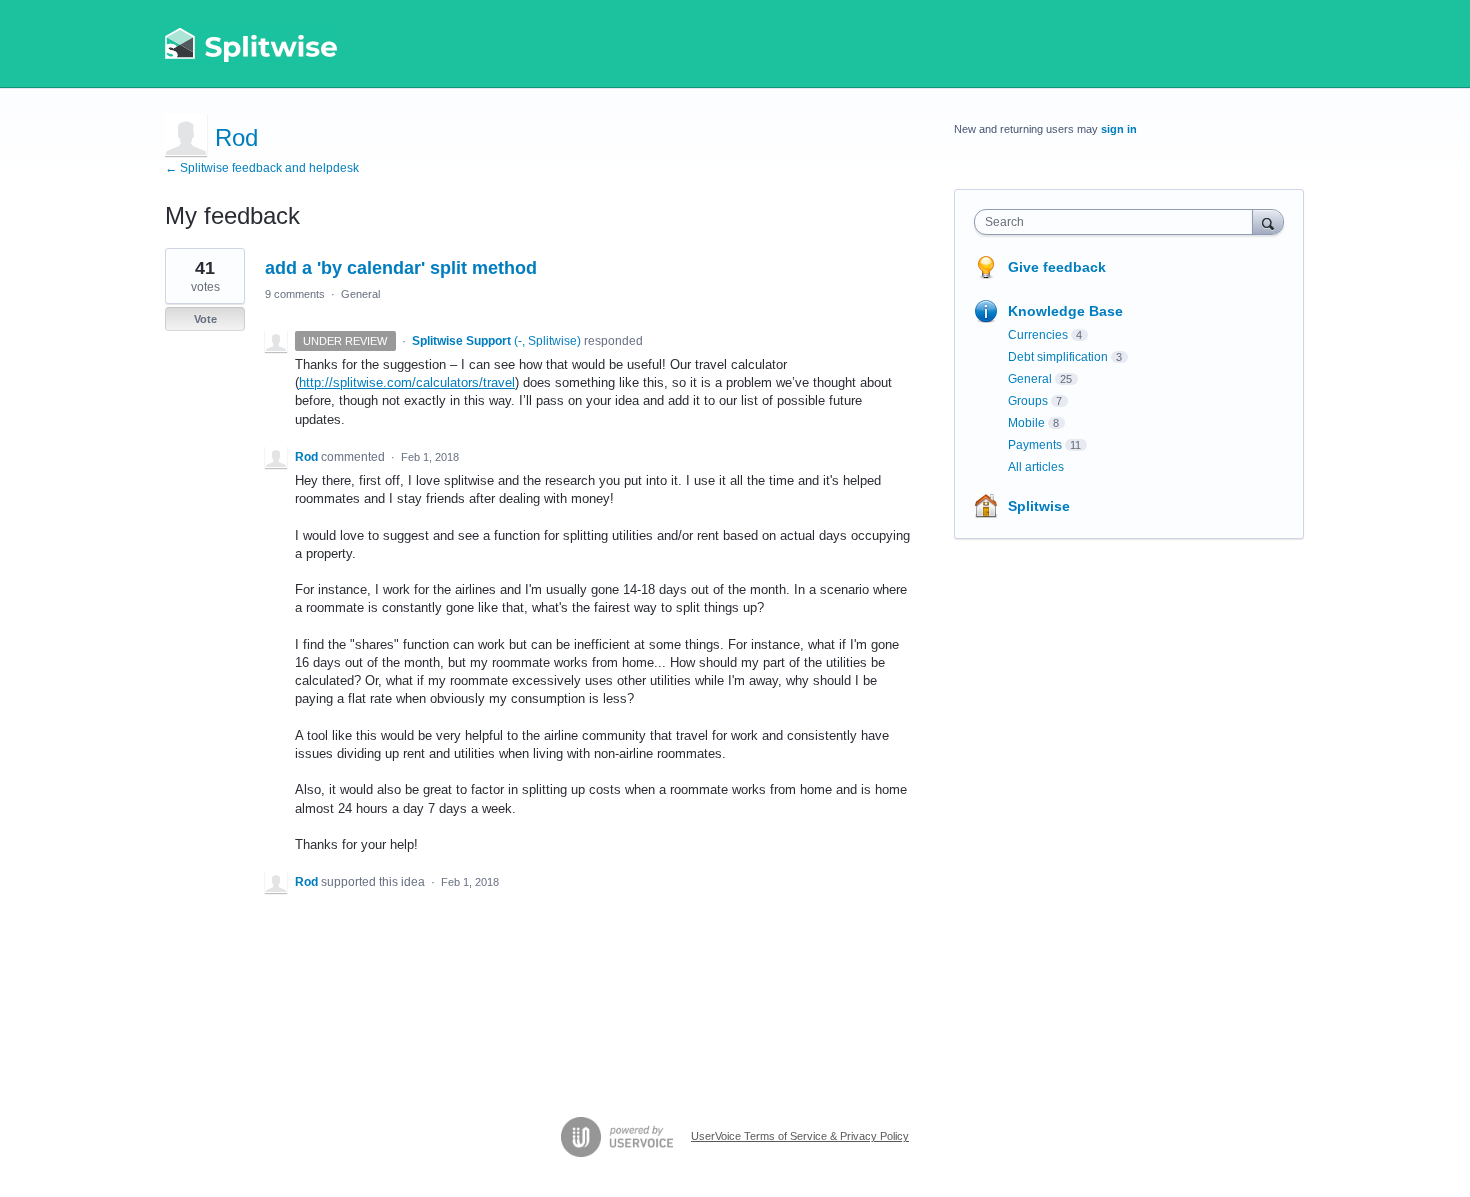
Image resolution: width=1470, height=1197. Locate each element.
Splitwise (1039, 506)
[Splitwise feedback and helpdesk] (252, 44)
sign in (1119, 129)
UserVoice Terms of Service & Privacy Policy (800, 1136)
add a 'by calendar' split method (401, 268)
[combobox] (1118, 222)
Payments (1035, 445)
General (360, 294)
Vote (205, 319)
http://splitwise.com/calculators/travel (407, 382)
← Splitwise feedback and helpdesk (262, 168)
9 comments (295, 294)
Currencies (1038, 335)
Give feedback (1057, 267)
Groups (1028, 401)
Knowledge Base (1065, 311)
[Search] (1268, 221)
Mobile (1026, 423)
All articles (1036, 467)
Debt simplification (1058, 357)
